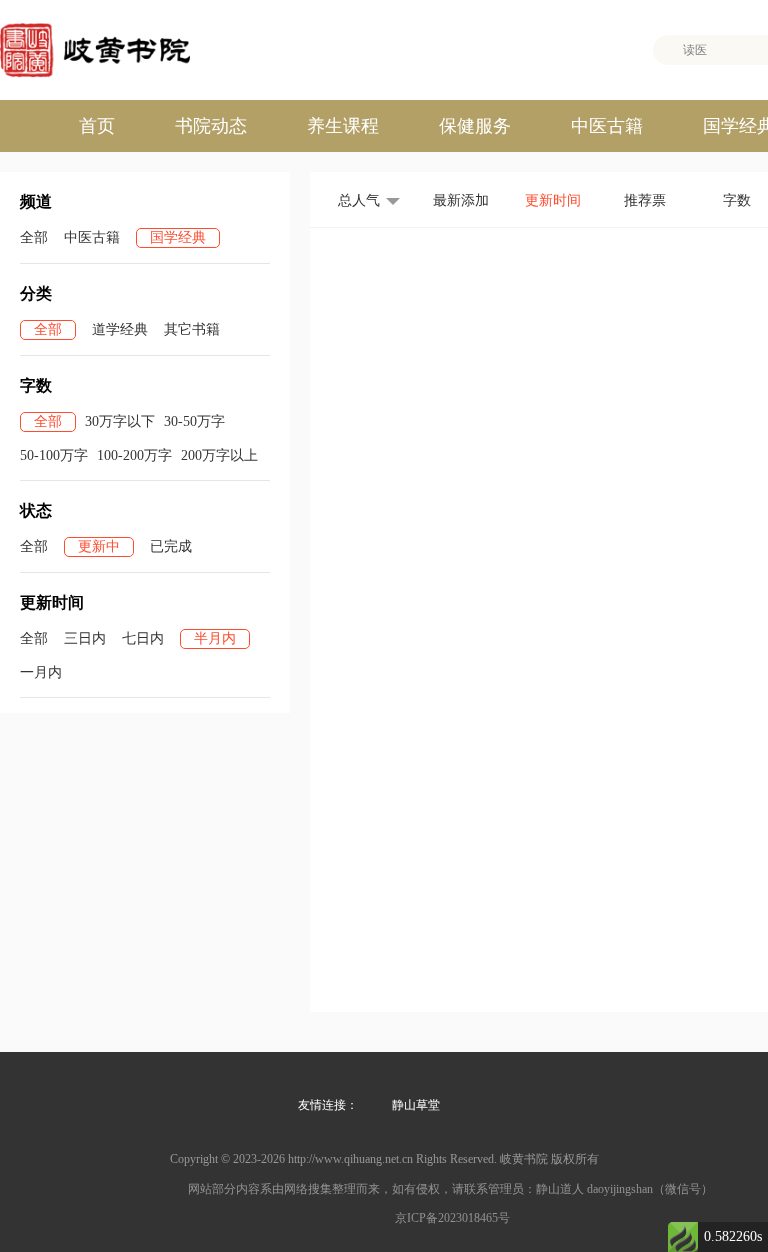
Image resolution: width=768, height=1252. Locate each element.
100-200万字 (134, 455)
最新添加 (461, 200)
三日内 (85, 638)
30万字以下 (120, 421)
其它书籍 (192, 329)
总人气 (359, 200)
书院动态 (211, 126)
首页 (97, 126)
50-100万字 (54, 455)
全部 (34, 237)
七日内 (143, 638)
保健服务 (475, 126)
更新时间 (553, 200)
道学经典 (120, 329)
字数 (737, 200)
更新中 (99, 546)
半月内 (215, 638)
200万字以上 (219, 455)
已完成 (171, 546)
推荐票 (645, 200)
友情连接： (328, 1105)
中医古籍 (607, 126)
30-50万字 (194, 421)
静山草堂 (416, 1105)
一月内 (41, 672)
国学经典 (178, 237)
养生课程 (343, 126)
